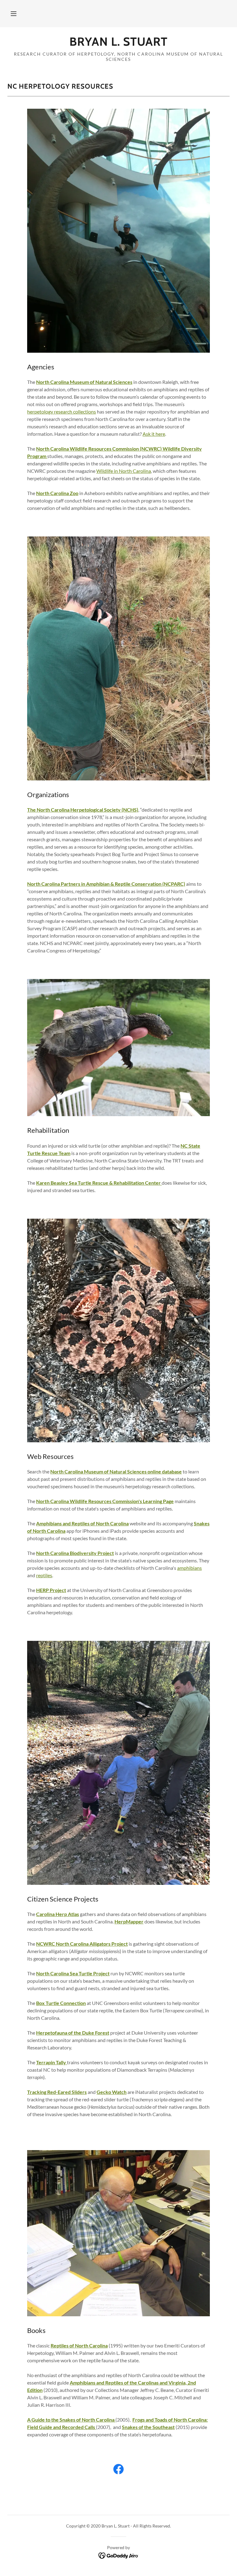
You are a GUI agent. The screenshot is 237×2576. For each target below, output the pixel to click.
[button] (14, 14)
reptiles (44, 1575)
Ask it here (154, 434)
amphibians (189, 1568)
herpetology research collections (62, 412)
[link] (118, 44)
